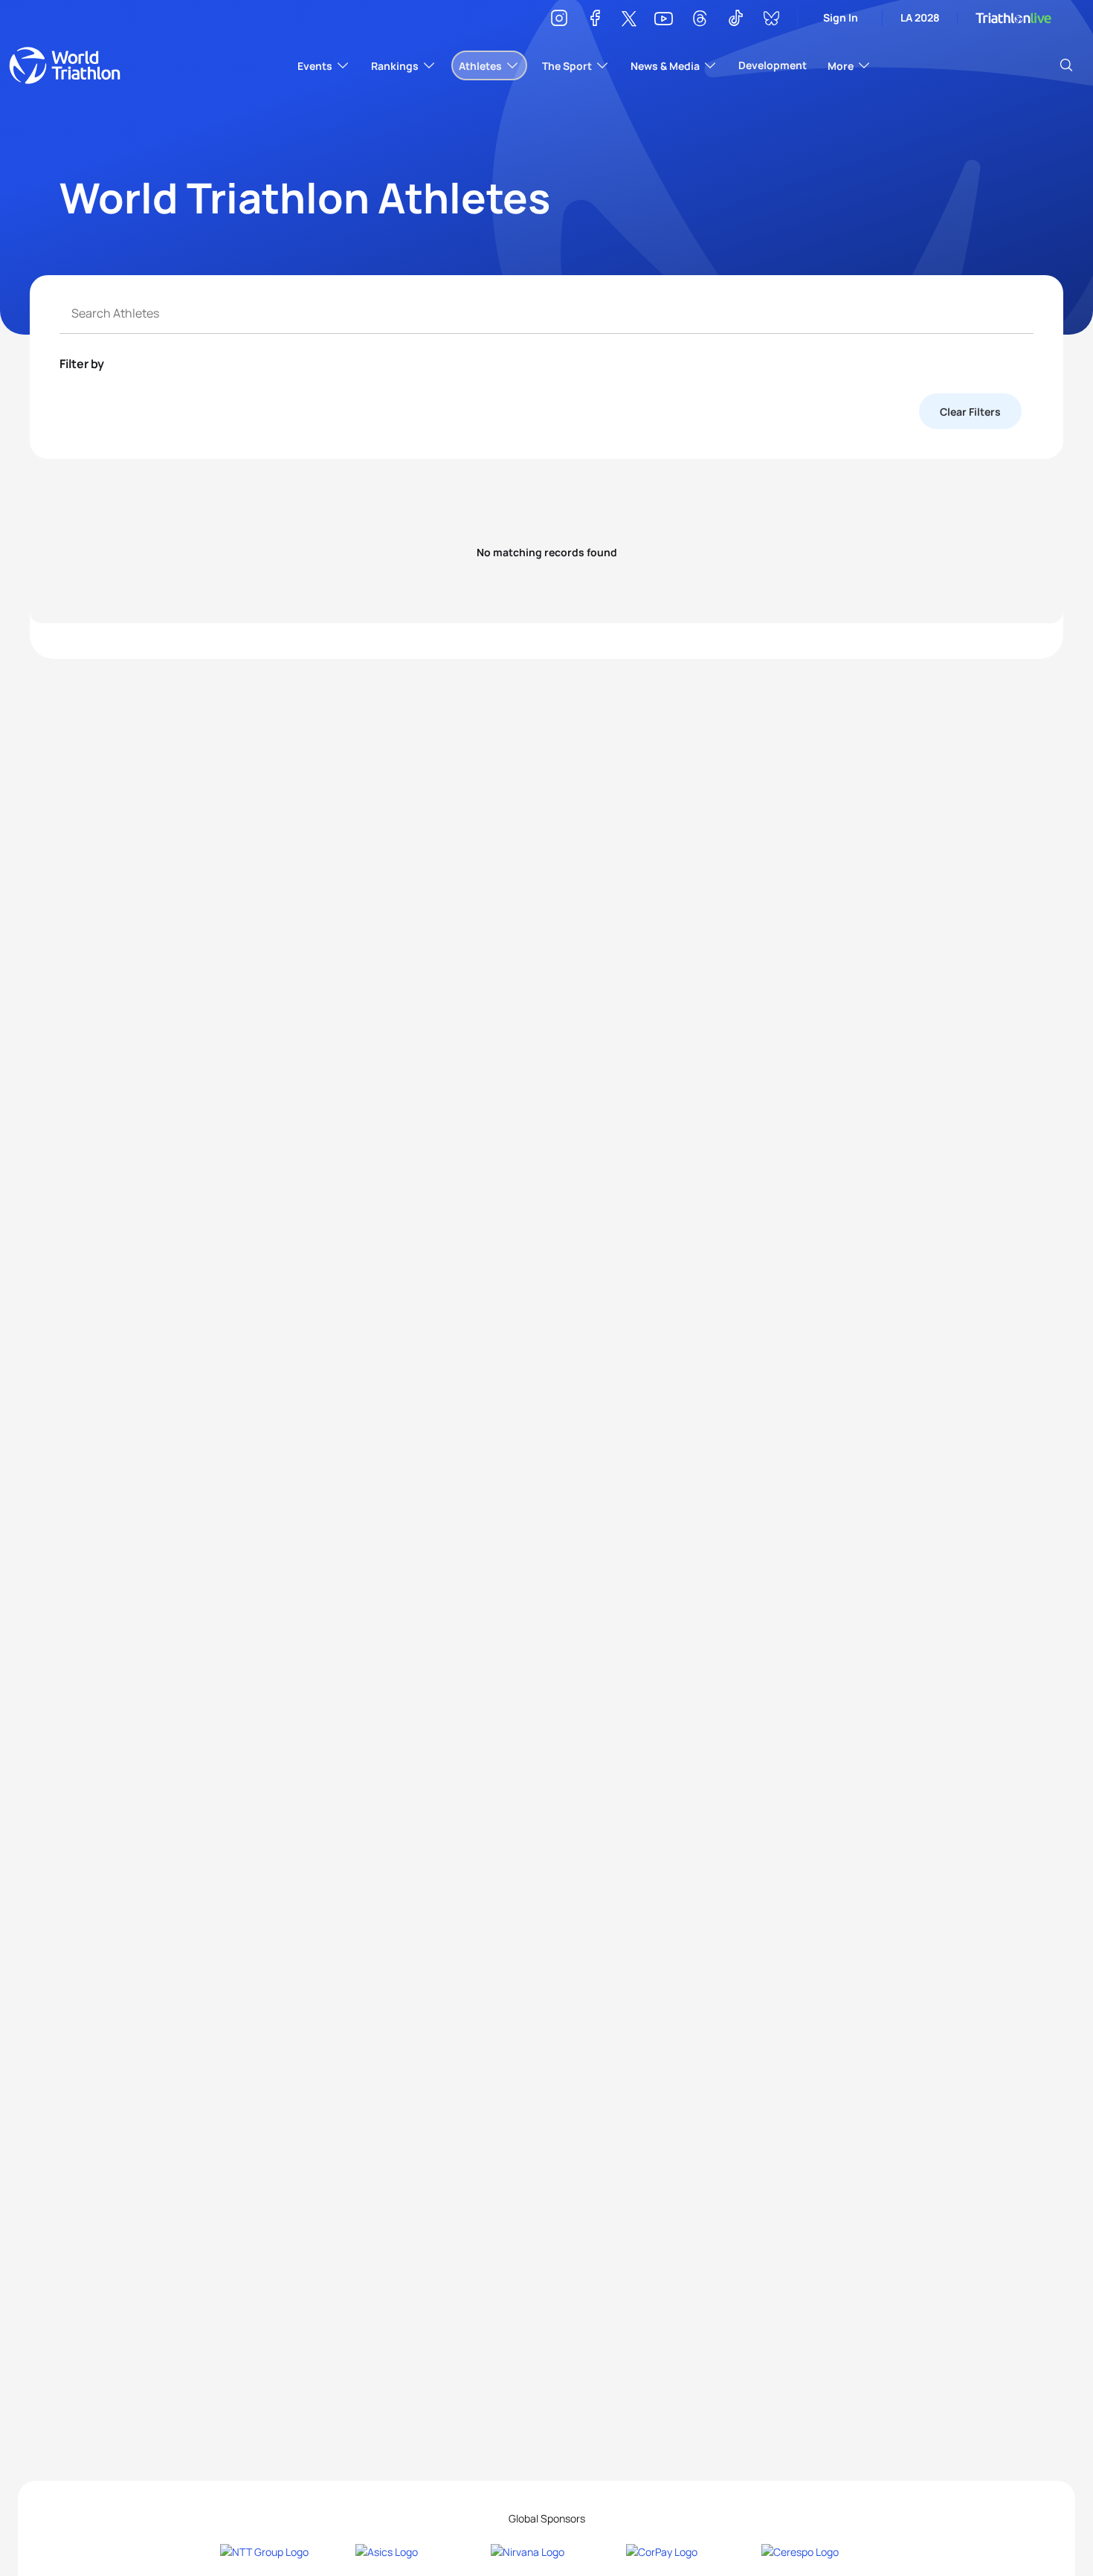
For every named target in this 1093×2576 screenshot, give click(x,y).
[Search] (1066, 65)
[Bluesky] (771, 20)
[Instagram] (559, 20)
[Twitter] (629, 20)
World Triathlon (65, 65)
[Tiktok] (735, 20)
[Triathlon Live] (1013, 18)
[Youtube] (664, 19)
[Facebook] (595, 20)
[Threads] (700, 20)
